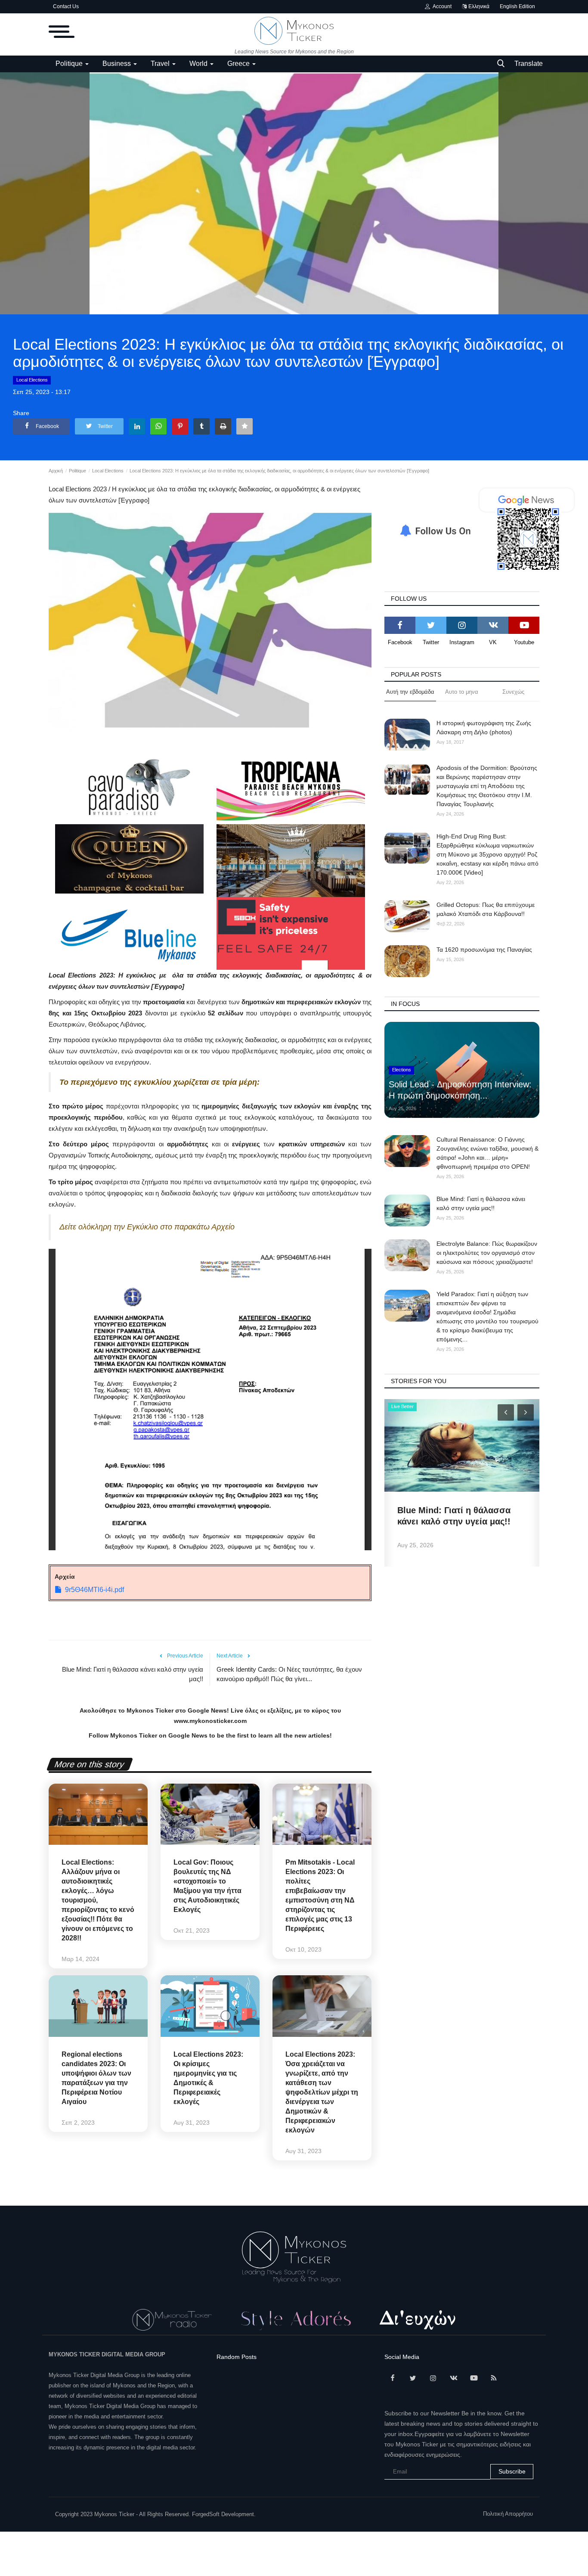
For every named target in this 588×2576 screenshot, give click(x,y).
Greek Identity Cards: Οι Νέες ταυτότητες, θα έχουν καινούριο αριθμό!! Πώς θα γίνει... (289, 1674)
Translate (529, 64)
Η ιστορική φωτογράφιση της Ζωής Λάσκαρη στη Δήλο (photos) (484, 728)
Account (441, 6)
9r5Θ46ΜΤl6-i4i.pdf (94, 1590)
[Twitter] (431, 625)
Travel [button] (161, 64)
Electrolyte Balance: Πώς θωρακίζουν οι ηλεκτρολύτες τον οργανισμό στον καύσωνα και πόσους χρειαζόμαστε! (487, 1253)
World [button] (199, 64)
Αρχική (56, 471)
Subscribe (512, 2471)
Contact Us (66, 6)
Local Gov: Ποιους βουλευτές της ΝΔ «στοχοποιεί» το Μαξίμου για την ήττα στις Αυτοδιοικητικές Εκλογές (207, 1886)
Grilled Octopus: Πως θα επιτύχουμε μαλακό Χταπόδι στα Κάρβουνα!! (486, 909)
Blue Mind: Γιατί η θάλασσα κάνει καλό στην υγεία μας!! (133, 1674)
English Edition (517, 6)
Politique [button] (70, 64)
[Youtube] (524, 625)
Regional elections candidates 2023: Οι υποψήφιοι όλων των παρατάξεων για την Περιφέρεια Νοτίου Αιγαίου (96, 2078)
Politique (77, 471)
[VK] (493, 625)
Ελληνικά (478, 6)
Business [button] (118, 64)
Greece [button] (239, 64)
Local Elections (32, 380)
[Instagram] (462, 625)
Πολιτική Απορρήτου (508, 2514)
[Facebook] (400, 625)
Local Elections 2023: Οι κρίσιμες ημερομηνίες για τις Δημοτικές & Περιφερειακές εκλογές (208, 2078)
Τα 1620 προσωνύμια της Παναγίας (484, 950)
